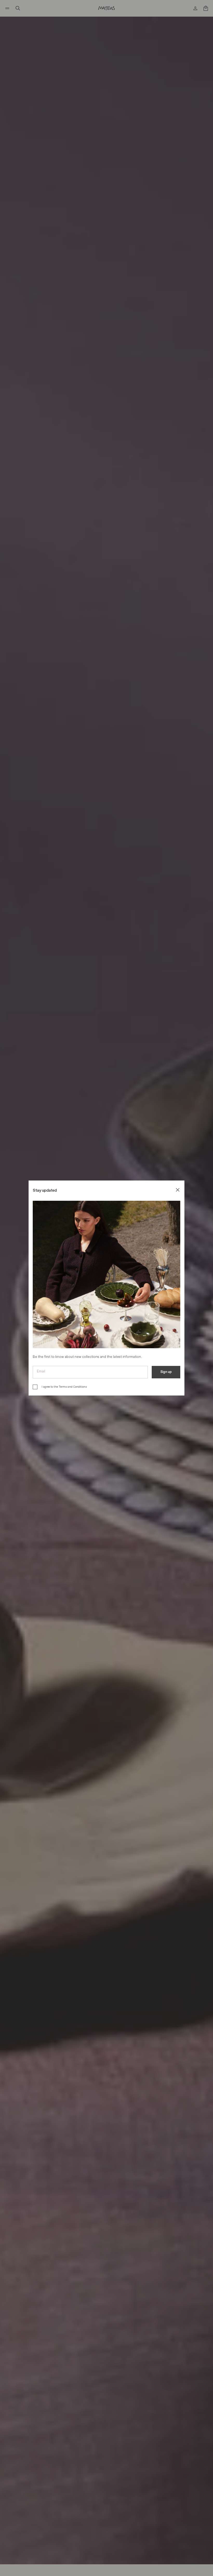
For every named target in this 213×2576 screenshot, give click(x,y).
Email (41, 1371)
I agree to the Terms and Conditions (64, 1387)
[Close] (178, 1191)
